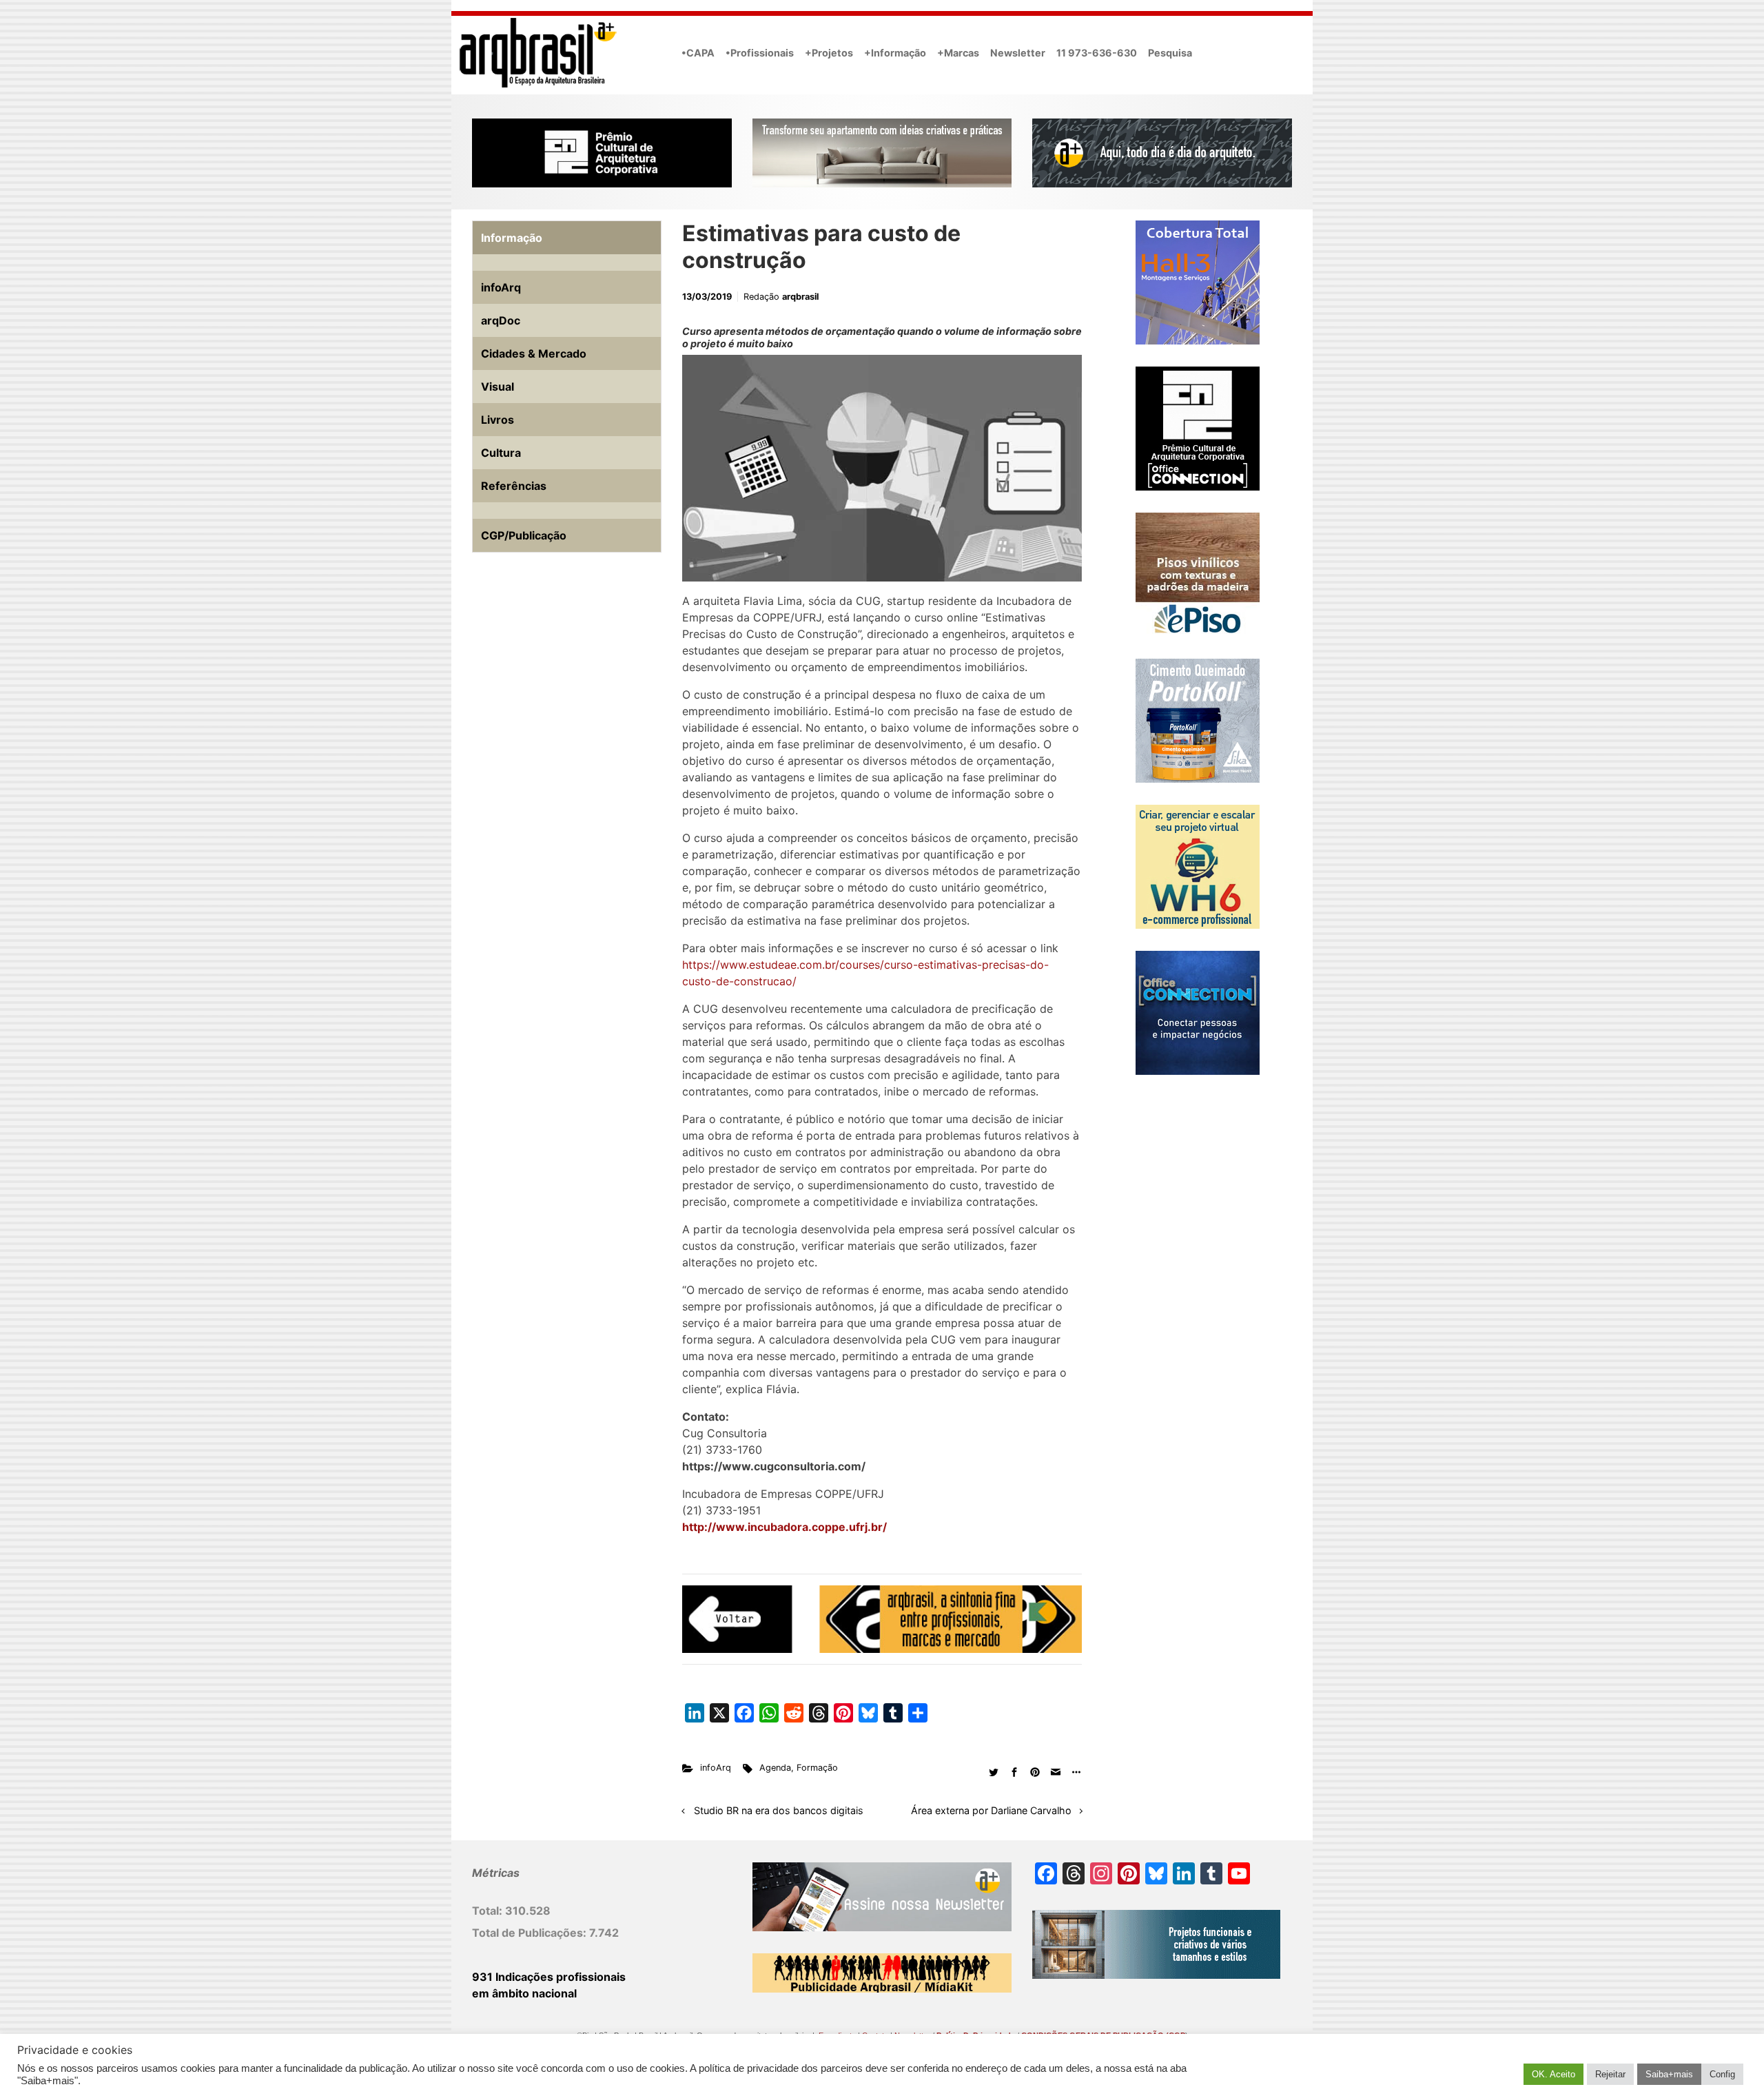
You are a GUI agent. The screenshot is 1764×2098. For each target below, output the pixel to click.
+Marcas (958, 53)
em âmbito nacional (524, 1993)
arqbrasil (800, 297)
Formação (817, 1768)
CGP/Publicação (524, 535)
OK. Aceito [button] (1553, 2074)
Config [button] (1722, 2074)
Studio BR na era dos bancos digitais (779, 1810)
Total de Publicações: (531, 1933)
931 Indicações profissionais (549, 1977)
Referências (514, 486)
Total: (489, 1911)
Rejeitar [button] (1610, 2074)
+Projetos (829, 53)
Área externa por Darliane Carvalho (991, 1810)
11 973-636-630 (1097, 53)
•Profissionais (760, 53)
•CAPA (698, 53)
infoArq (716, 1768)
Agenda (775, 1768)
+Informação (895, 53)
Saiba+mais (1669, 2074)
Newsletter (1018, 53)
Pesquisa (1170, 53)
